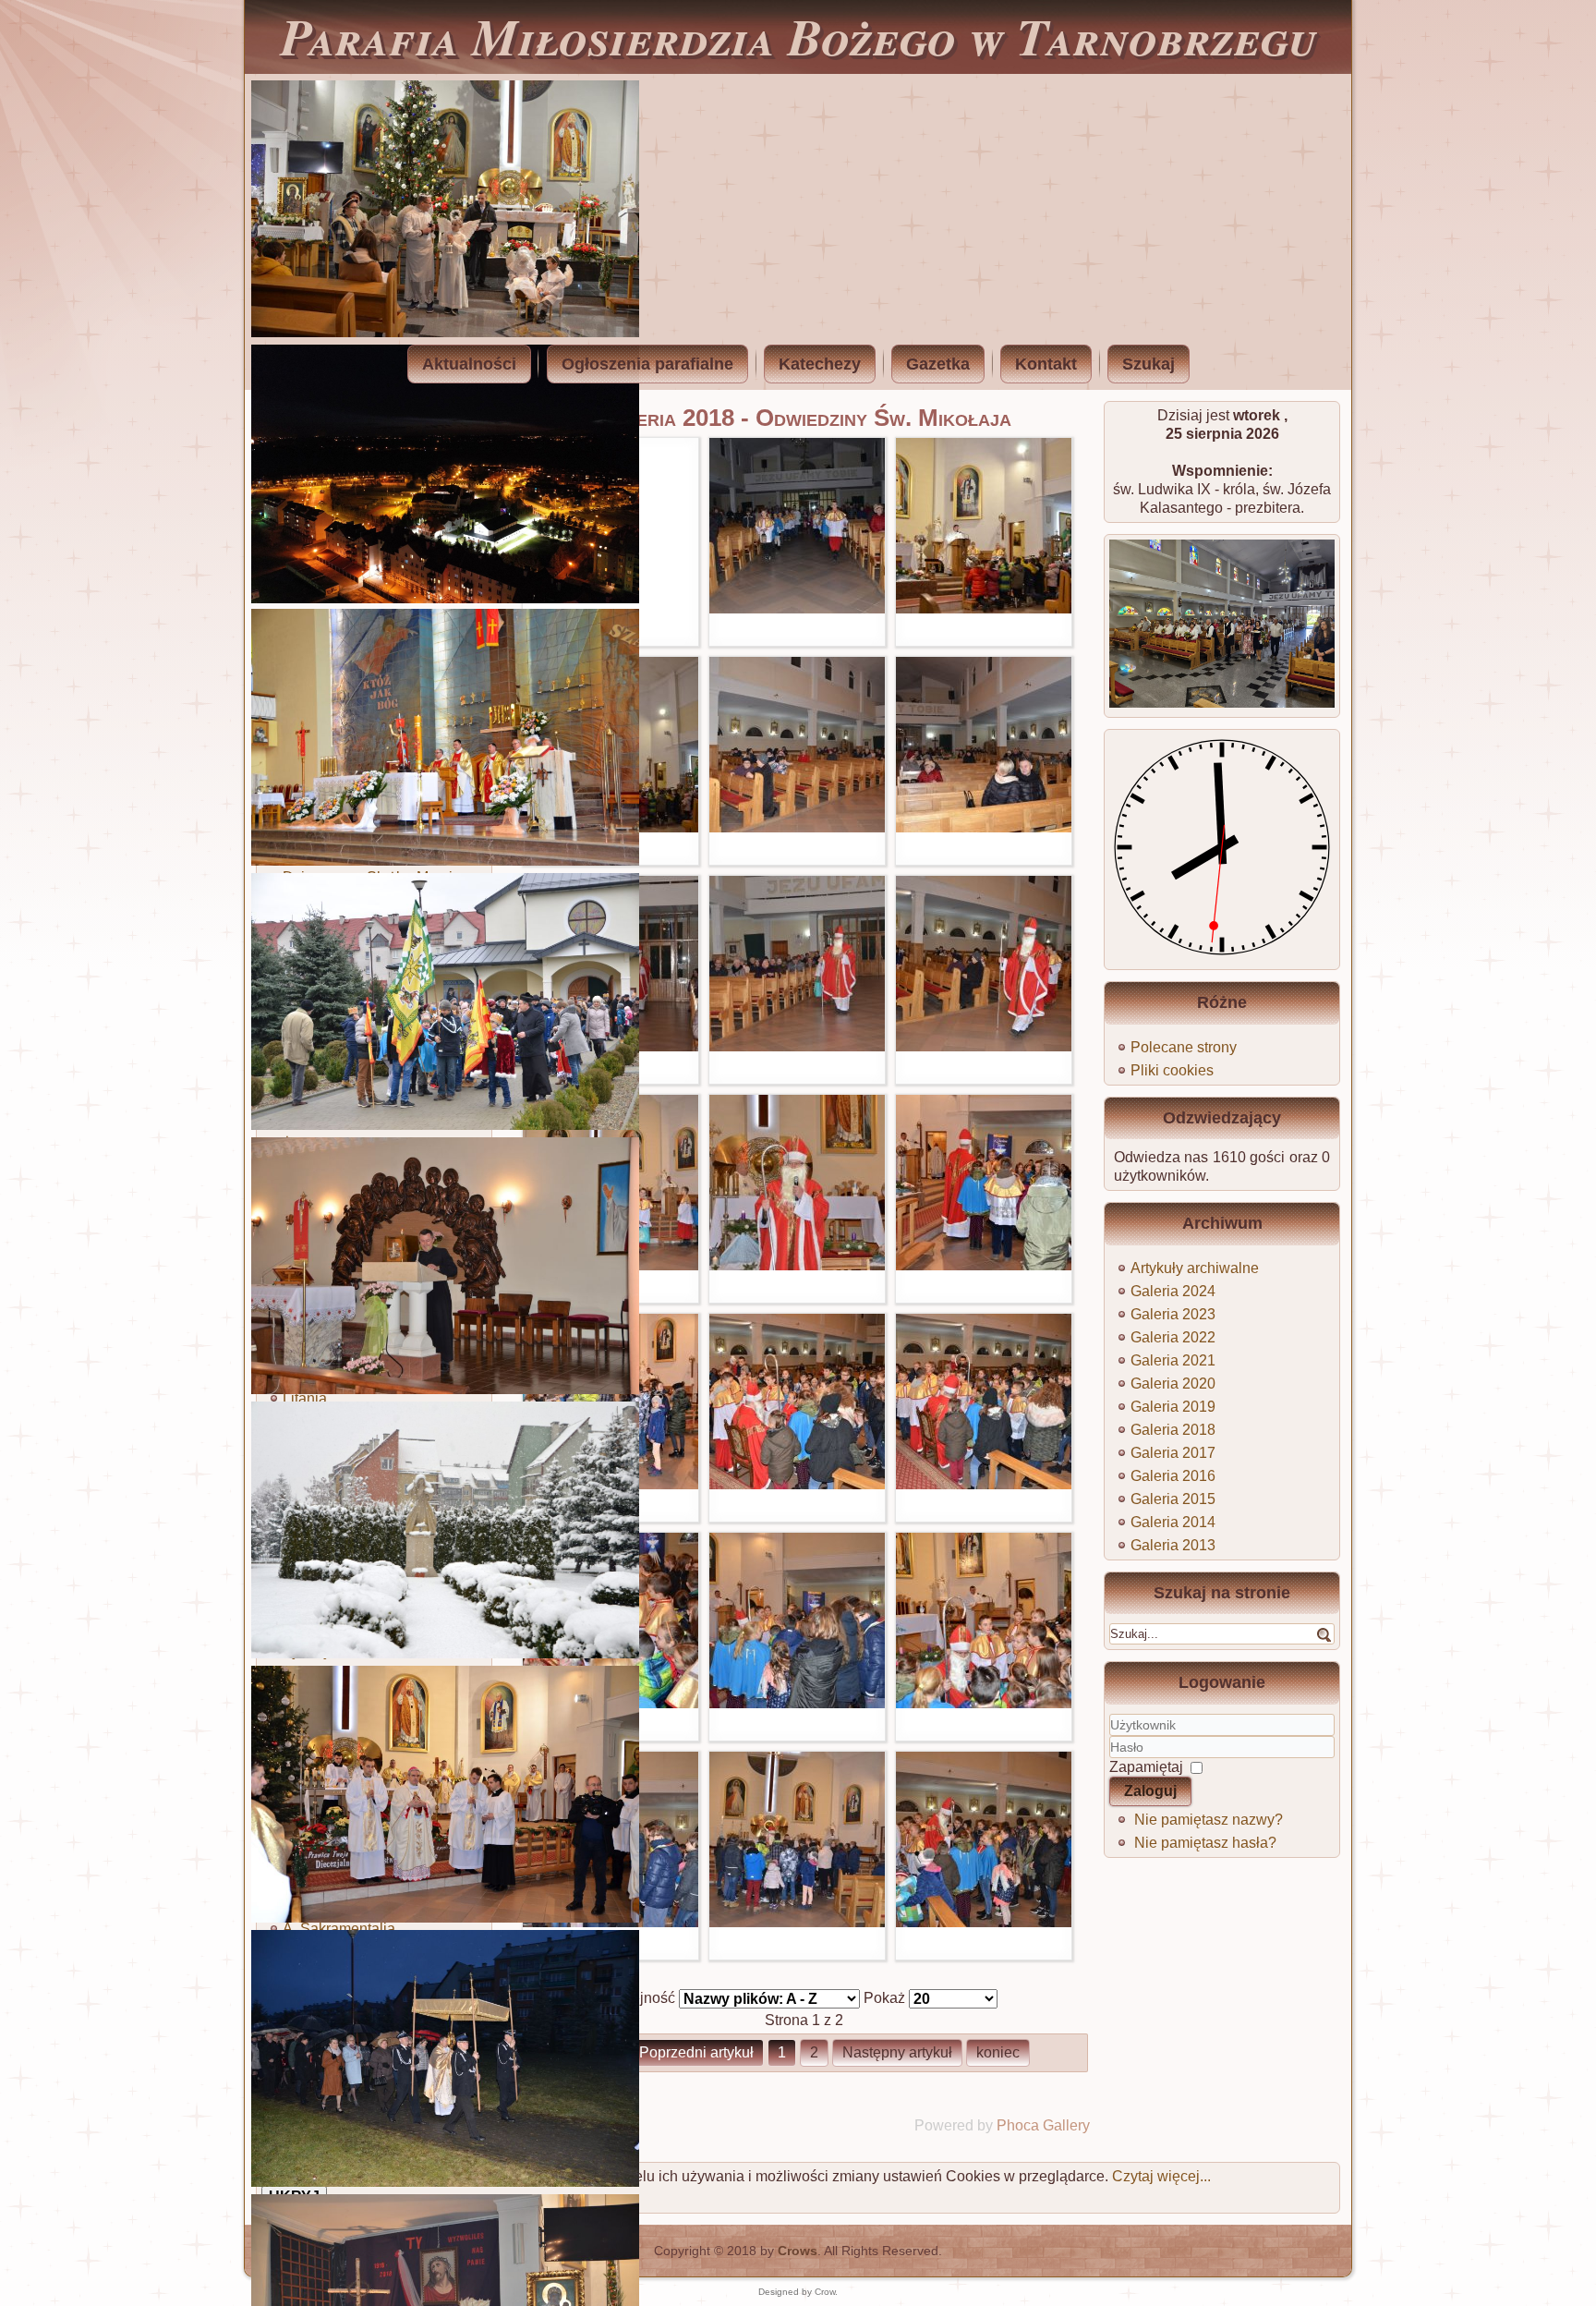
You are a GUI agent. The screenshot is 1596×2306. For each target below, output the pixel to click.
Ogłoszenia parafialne (647, 364)
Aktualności (469, 364)
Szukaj (1149, 364)
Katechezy (820, 364)
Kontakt (1046, 364)
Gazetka (938, 364)
